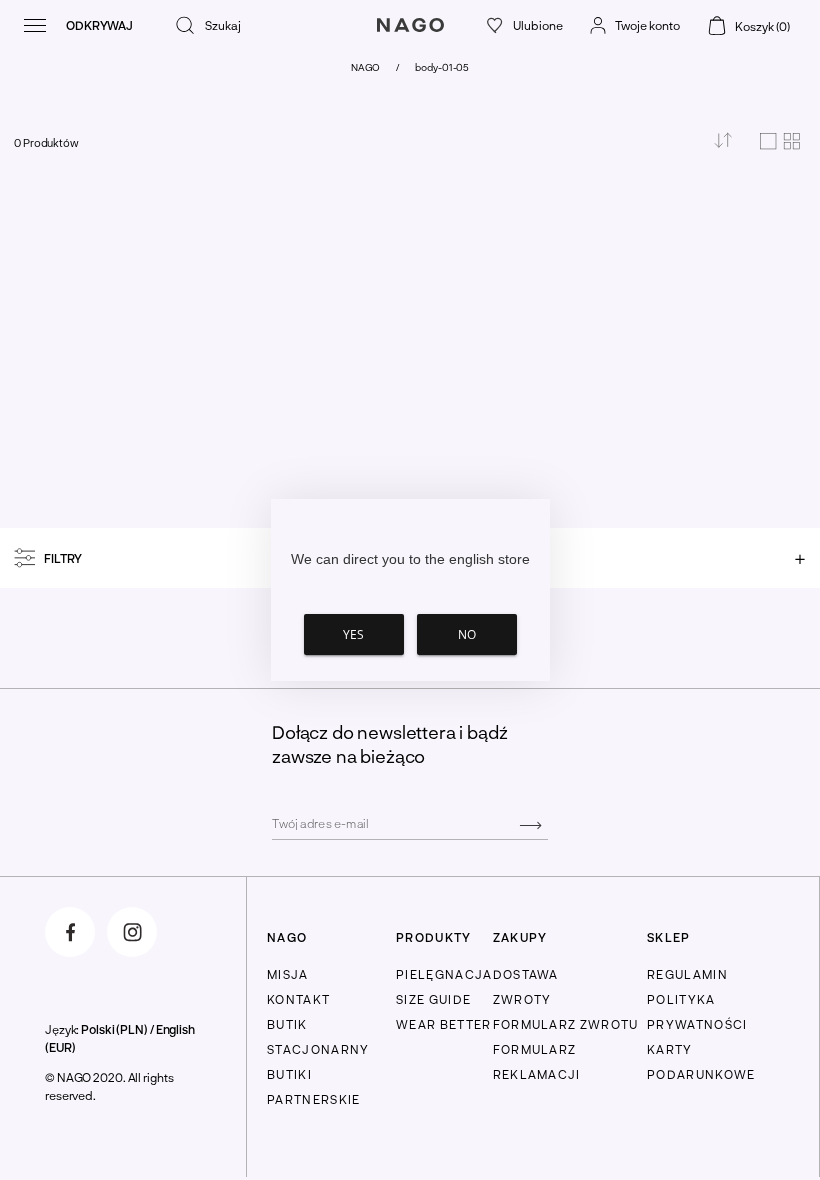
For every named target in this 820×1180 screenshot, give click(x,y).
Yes (353, 634)
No (467, 634)
